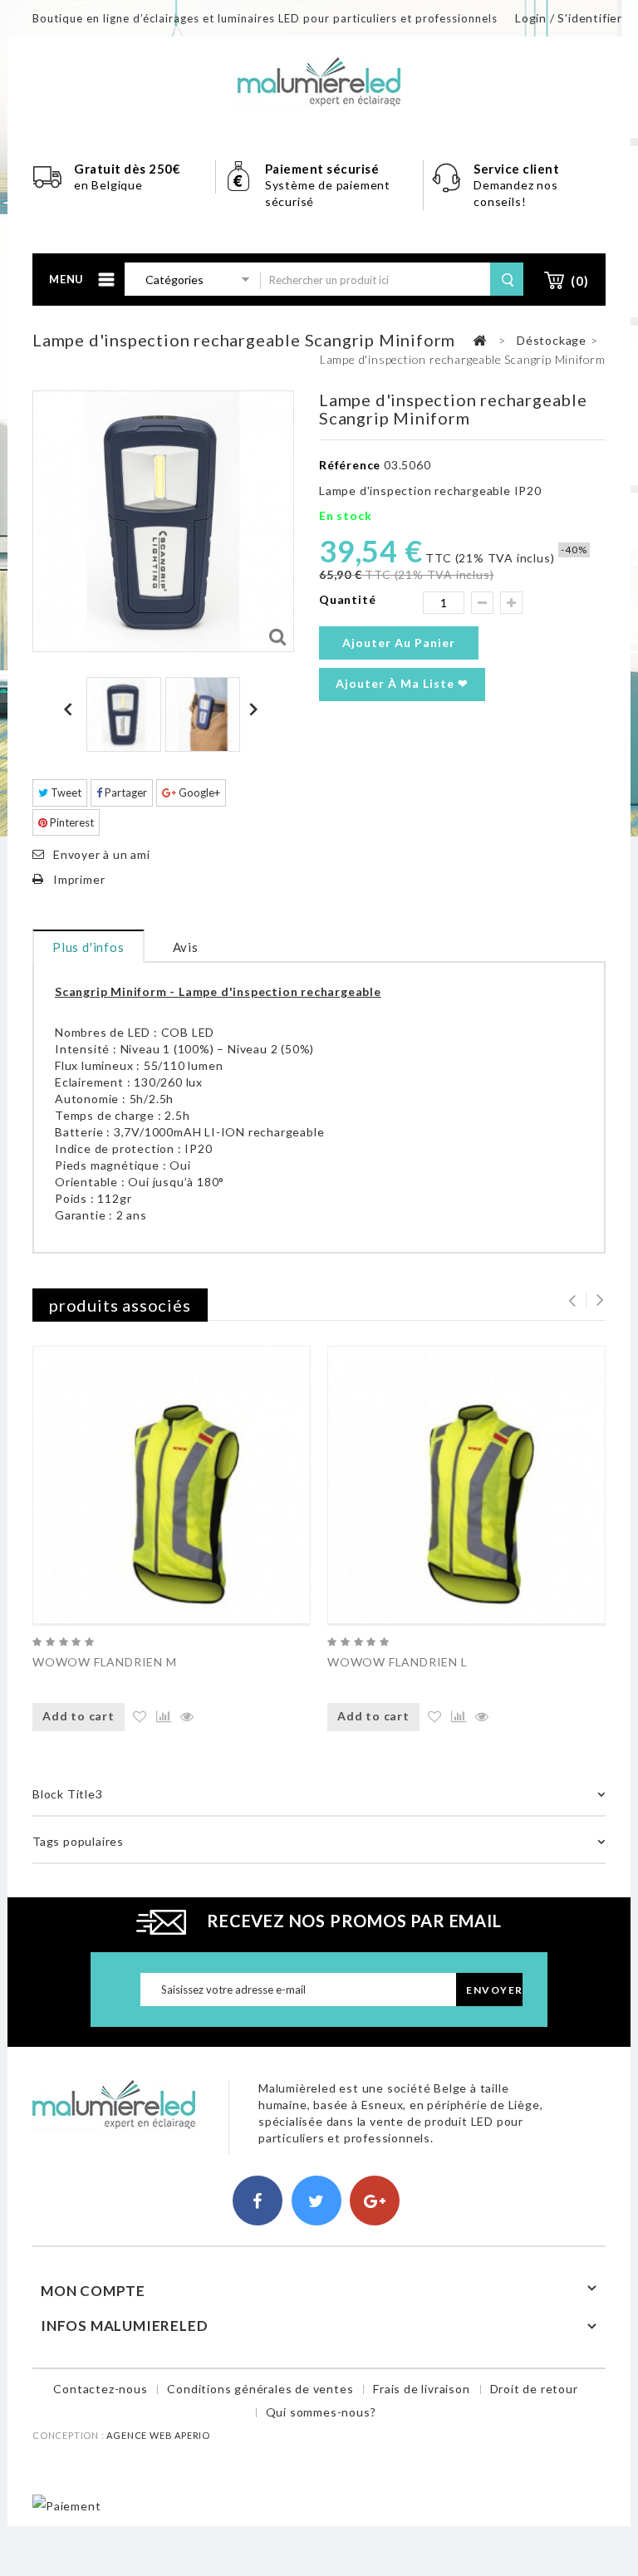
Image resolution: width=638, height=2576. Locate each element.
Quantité (347, 599)
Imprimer (79, 879)
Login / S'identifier (569, 18)
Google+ (198, 792)
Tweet (65, 792)
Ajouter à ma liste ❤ (402, 683)
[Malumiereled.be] (319, 80)
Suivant (256, 709)
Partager (125, 792)
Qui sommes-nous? (321, 2412)
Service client (518, 169)
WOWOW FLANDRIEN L (398, 1662)
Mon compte (93, 2291)
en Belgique (108, 185)
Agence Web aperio (158, 2435)
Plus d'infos (88, 947)
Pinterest (71, 822)
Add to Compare (162, 1717)
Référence (350, 465)
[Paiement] (66, 2504)
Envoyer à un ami (102, 854)
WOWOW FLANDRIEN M (105, 1662)
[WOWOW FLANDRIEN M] (172, 1485)
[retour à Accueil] (479, 341)
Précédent (71, 709)
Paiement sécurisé (322, 169)
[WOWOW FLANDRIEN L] (466, 1485)
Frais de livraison (421, 2389)
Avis (186, 947)
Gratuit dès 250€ (127, 169)
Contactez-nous (100, 2389)
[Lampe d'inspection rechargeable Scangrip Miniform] (124, 714)
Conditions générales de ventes (260, 2389)
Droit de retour (534, 2389)
